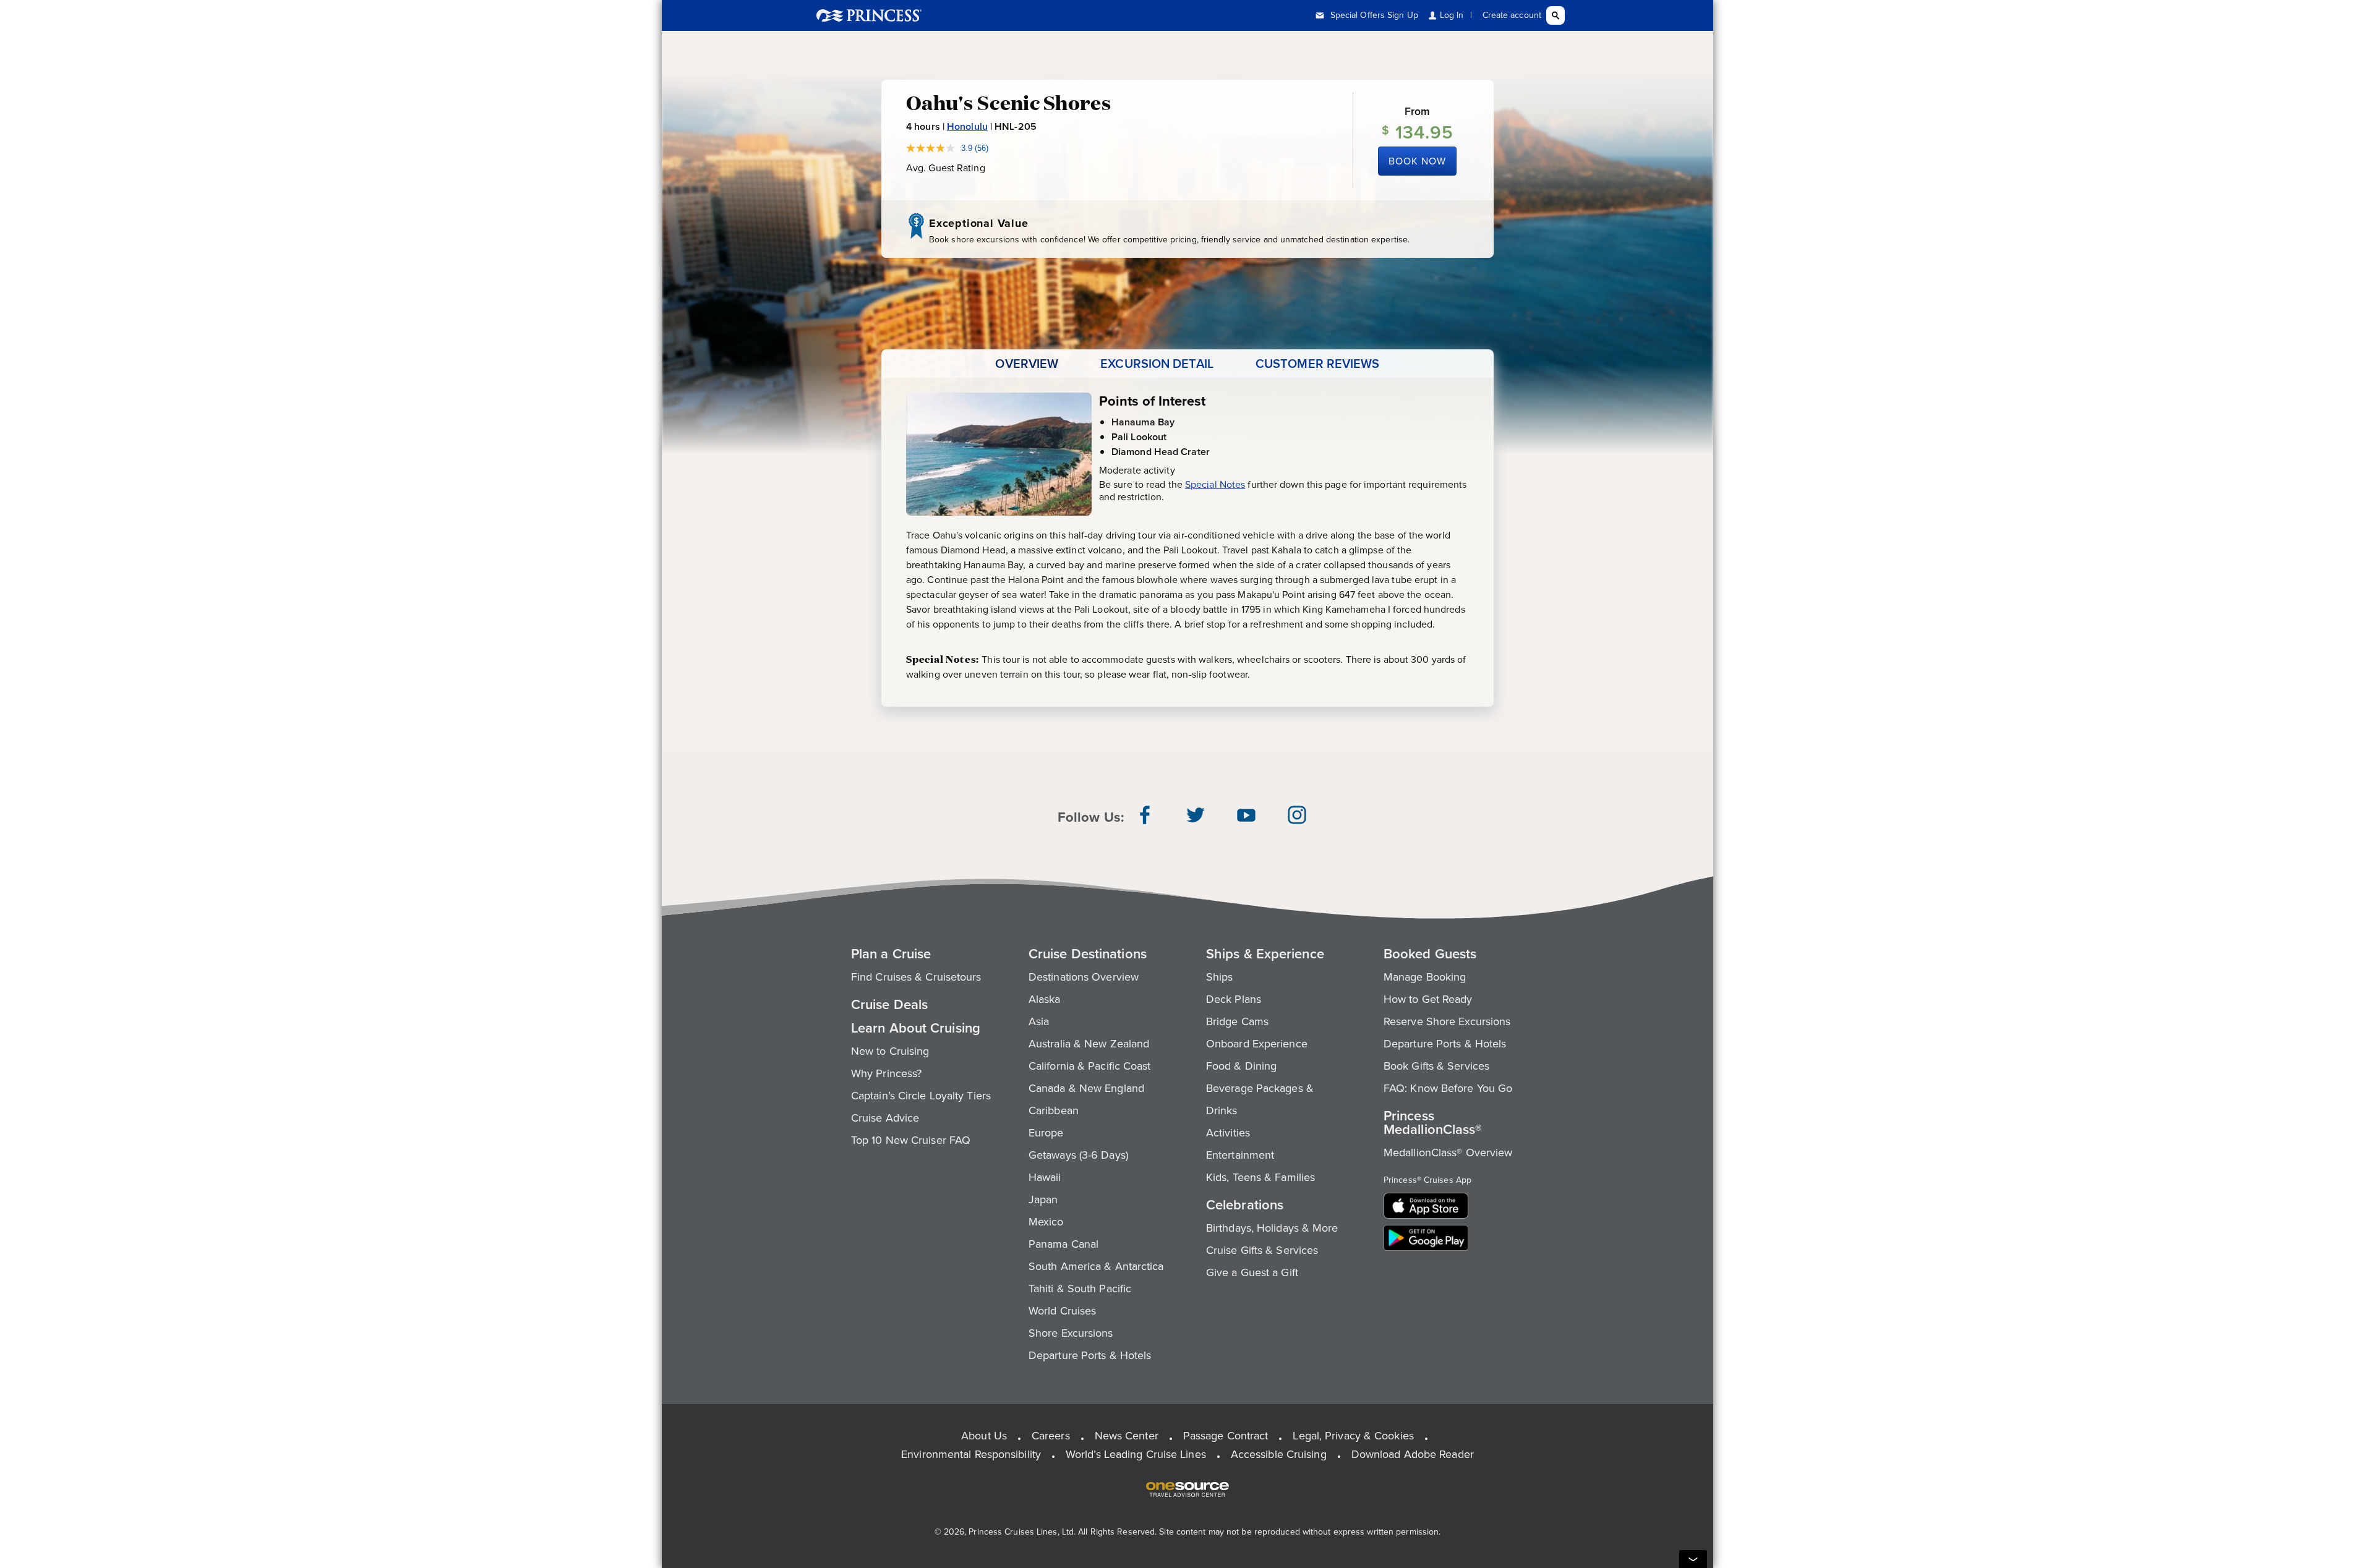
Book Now (1417, 161)
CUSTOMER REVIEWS (1318, 364)
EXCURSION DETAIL (1157, 364)
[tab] (1027, 364)
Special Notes (1215, 484)
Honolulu (967, 126)
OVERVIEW (1027, 364)
